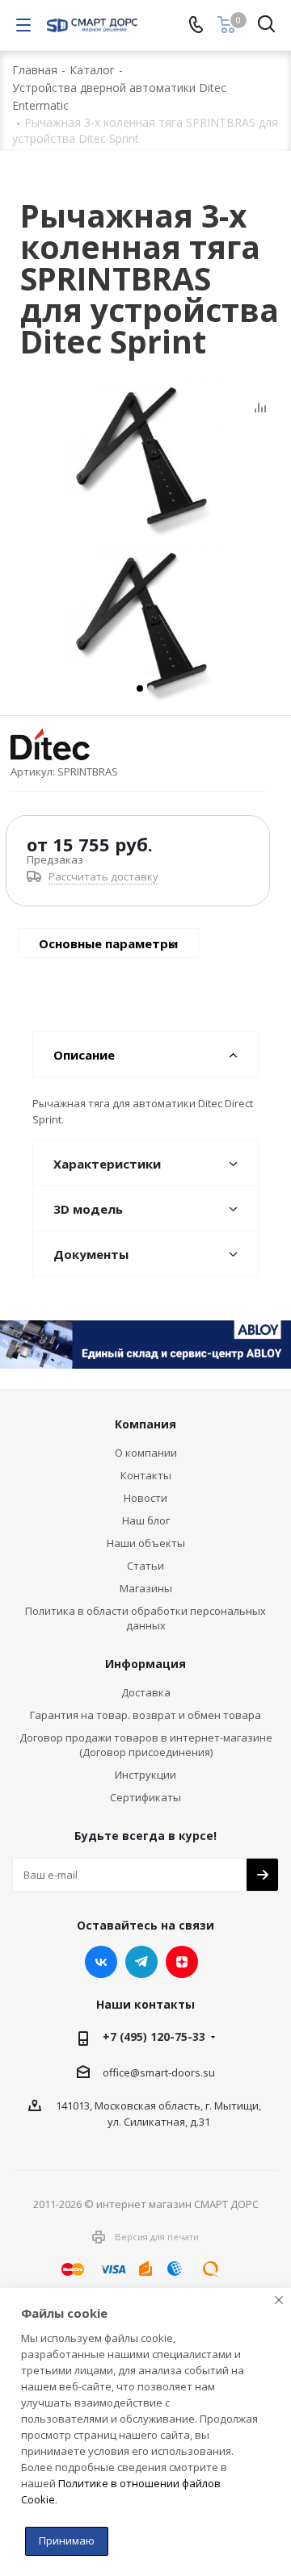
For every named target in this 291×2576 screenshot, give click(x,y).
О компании (146, 1453)
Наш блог (146, 1520)
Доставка (146, 1692)
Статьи (145, 1566)
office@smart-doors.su (159, 2072)
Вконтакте (101, 1962)
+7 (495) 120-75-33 (154, 2037)
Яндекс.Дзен (182, 1962)
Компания (145, 1424)
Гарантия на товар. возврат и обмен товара (145, 1715)
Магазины (146, 1588)
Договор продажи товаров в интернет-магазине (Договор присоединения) (146, 1745)
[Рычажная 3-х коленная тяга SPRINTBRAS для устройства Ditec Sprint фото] (145, 458)
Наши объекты (146, 1543)
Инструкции (145, 1775)
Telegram (141, 1962)
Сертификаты (145, 1797)
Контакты (146, 1475)
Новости (145, 1498)
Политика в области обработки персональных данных (145, 1618)
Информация (145, 1664)
